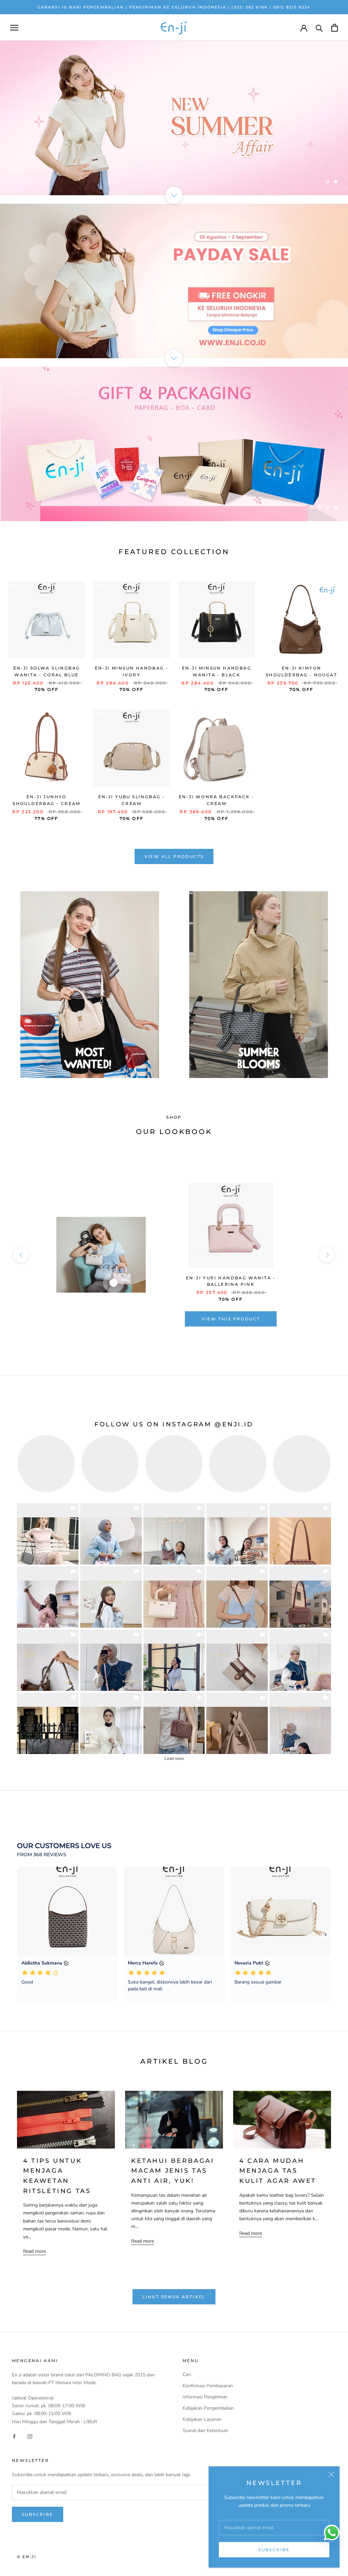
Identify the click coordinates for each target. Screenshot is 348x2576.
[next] (327, 1255)
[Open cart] (335, 28)
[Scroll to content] (174, 195)
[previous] (21, 1255)
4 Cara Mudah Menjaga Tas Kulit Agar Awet (278, 2171)
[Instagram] (30, 2436)
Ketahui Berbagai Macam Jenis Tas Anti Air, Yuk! (173, 2171)
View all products (174, 856)
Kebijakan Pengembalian (208, 2408)
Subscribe (274, 2550)
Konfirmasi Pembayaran (208, 2386)
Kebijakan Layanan (202, 2419)
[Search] (319, 28)
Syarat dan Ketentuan (205, 2431)
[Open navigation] (14, 28)
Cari (187, 2374)
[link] (48, 1534)
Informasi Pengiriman (205, 2397)
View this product (231, 1319)
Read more (34, 2251)
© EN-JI (27, 2557)
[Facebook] (14, 2436)
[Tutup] (331, 2474)
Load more (174, 1758)
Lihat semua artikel (174, 2297)
